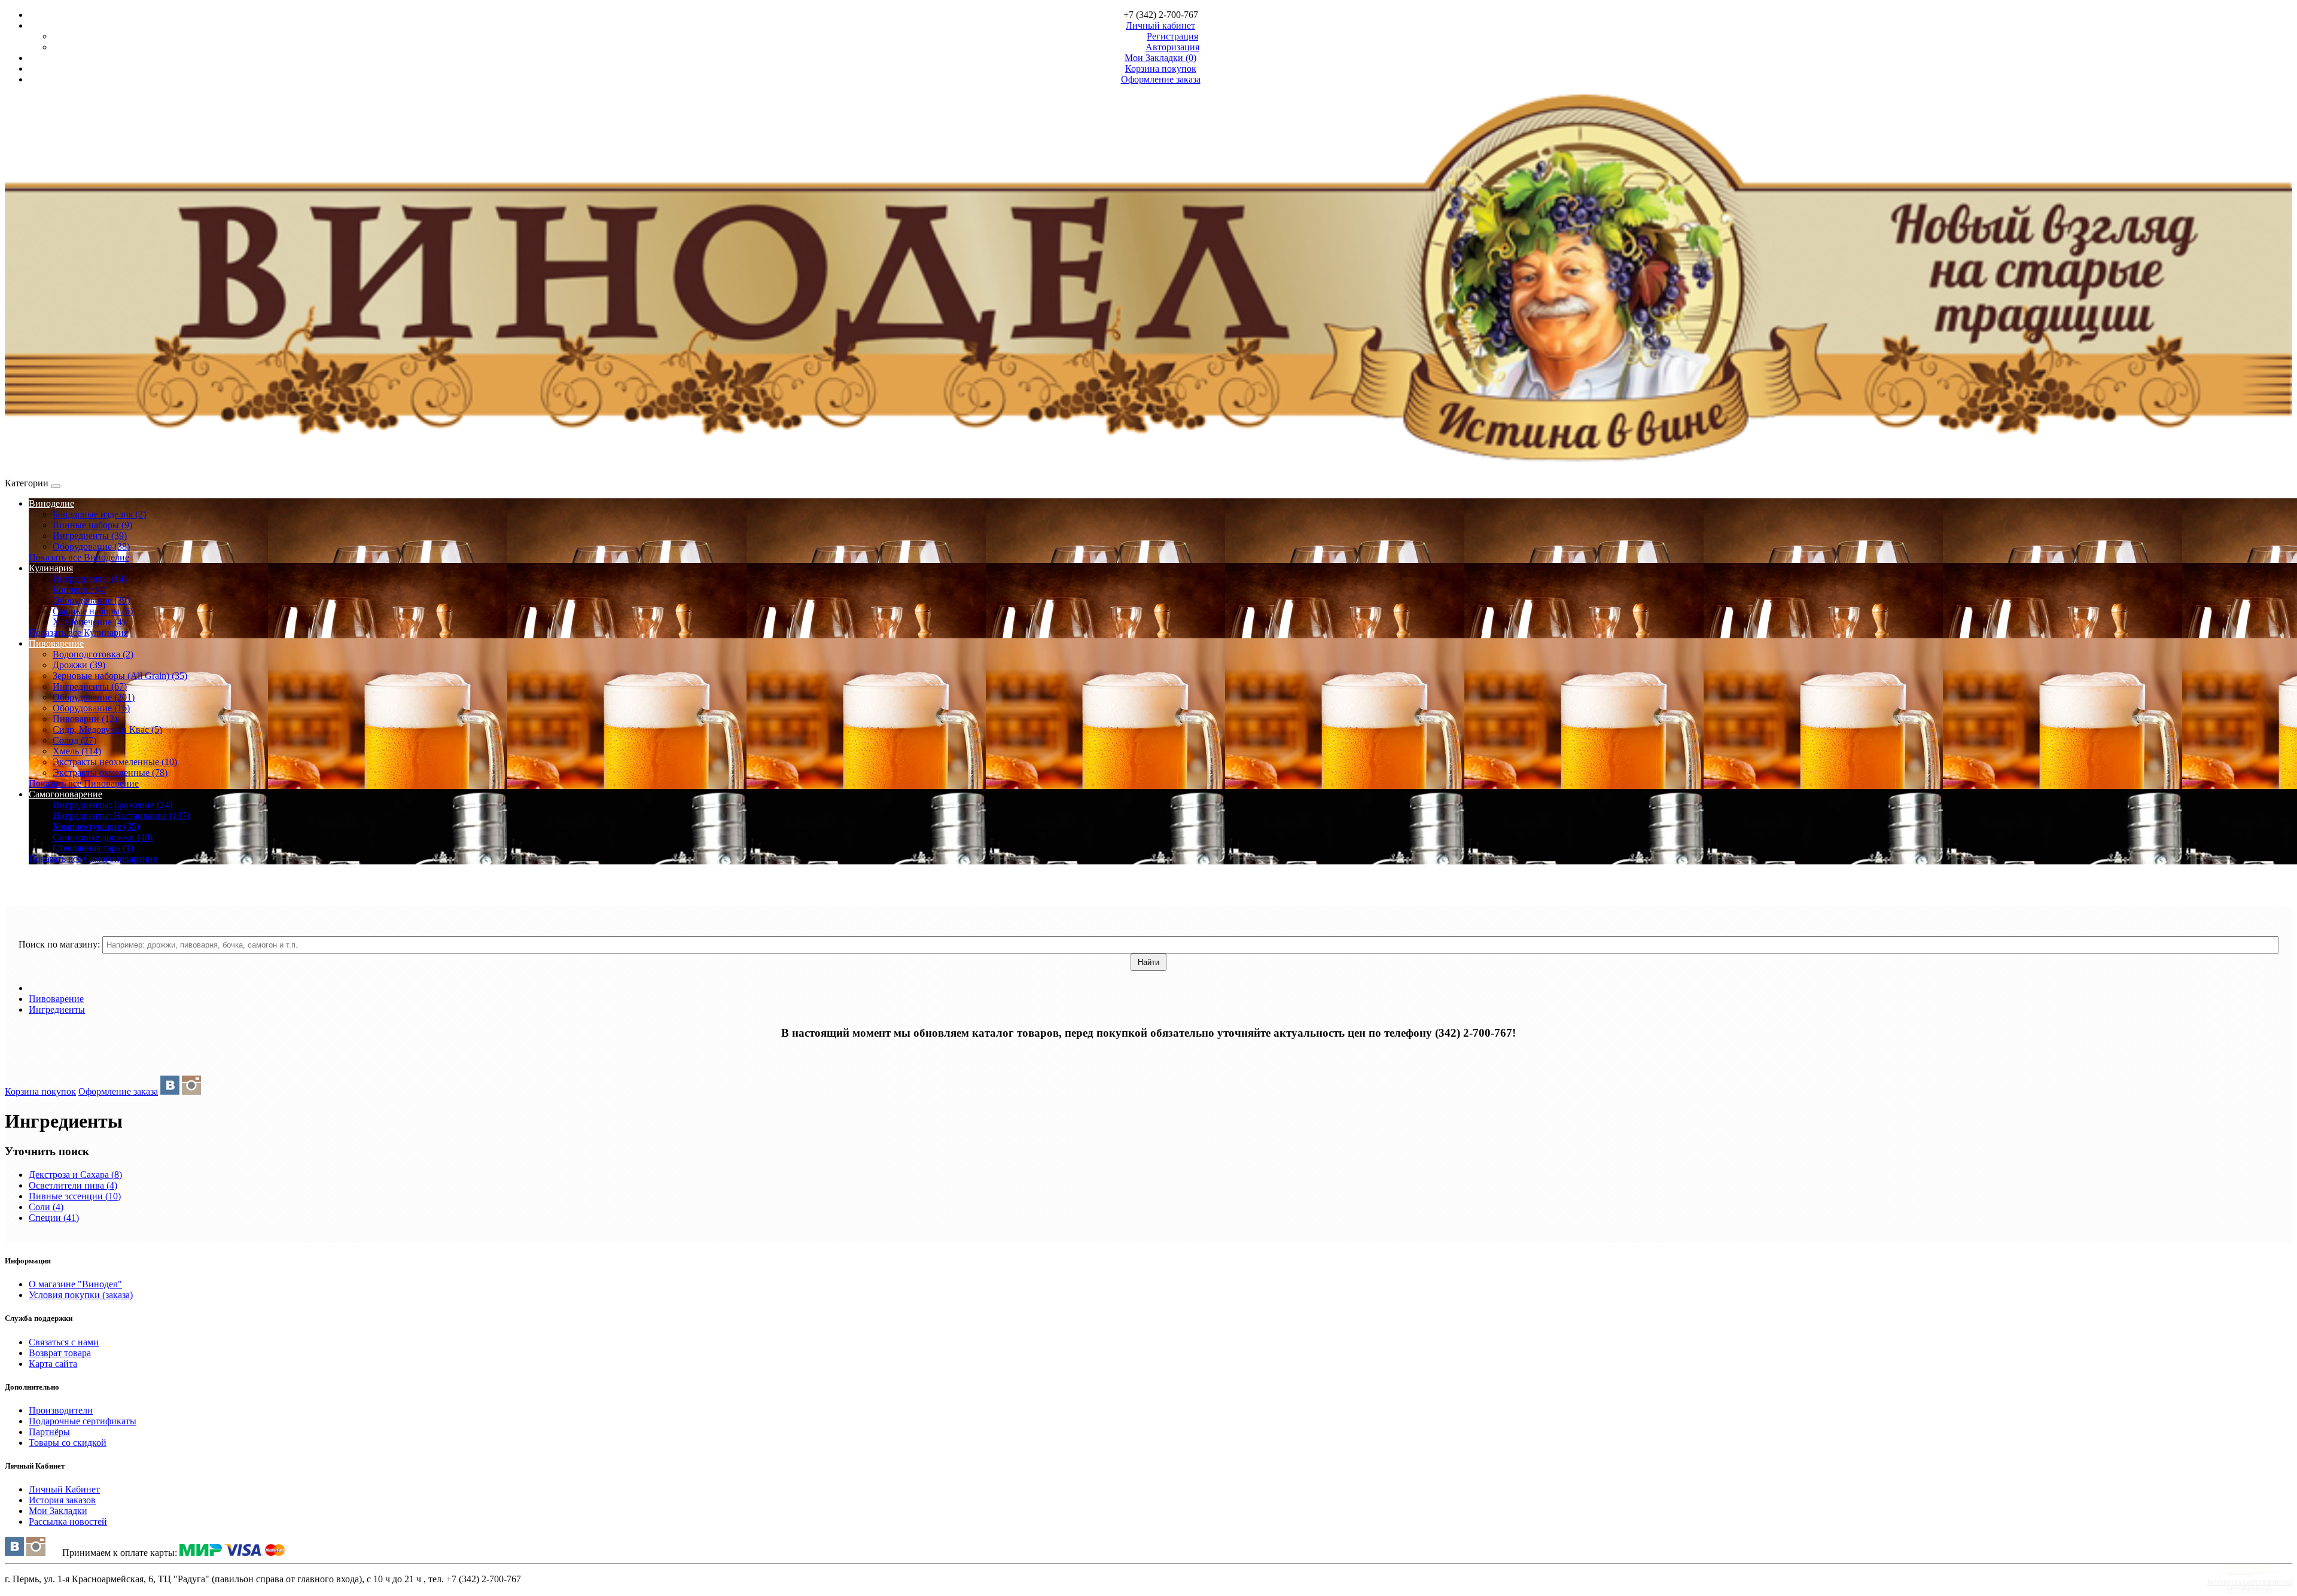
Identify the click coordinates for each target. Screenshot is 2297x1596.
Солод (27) (74, 740)
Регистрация (1172, 36)
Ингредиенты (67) (90, 686)
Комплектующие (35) (96, 826)
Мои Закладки (58, 1511)
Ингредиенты (57, 1009)
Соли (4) (46, 1207)
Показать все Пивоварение (84, 783)
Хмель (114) (77, 751)
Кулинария (51, 568)
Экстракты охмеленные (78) (110, 773)
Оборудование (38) (91, 546)
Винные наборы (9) (92, 525)
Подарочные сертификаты (83, 1421)
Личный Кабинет (64, 1489)
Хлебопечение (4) (89, 622)
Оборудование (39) (91, 600)
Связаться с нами (64, 1342)
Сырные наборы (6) (93, 611)
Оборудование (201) (94, 697)
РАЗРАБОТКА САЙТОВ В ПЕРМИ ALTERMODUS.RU (2250, 1586)
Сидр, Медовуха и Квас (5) (107, 730)
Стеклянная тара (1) (93, 848)
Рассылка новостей (68, 1522)
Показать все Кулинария (78, 633)
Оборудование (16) (91, 708)
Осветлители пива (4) (73, 1185)
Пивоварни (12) (85, 719)
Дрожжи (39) (79, 665)
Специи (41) (54, 1218)
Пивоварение (56, 643)
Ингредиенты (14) (90, 579)
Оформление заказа (118, 1091)
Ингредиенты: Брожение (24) (112, 805)
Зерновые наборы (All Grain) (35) (120, 676)
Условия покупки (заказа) (81, 1295)
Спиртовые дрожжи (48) (103, 837)
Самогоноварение (66, 794)
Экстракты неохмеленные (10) (115, 762)
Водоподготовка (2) (93, 654)
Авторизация (1172, 47)
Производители (61, 1410)
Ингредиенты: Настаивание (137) (121, 816)
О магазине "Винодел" (75, 1284)
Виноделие (51, 503)
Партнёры (49, 1432)
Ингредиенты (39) (90, 536)
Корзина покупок (40, 1091)
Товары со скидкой (68, 1443)
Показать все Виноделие (79, 557)
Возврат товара (60, 1353)
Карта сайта (53, 1364)
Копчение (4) (79, 590)
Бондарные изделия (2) (99, 514)
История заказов (62, 1500)
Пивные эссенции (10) (75, 1196)
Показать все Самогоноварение (93, 859)
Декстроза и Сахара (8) (75, 1175)
